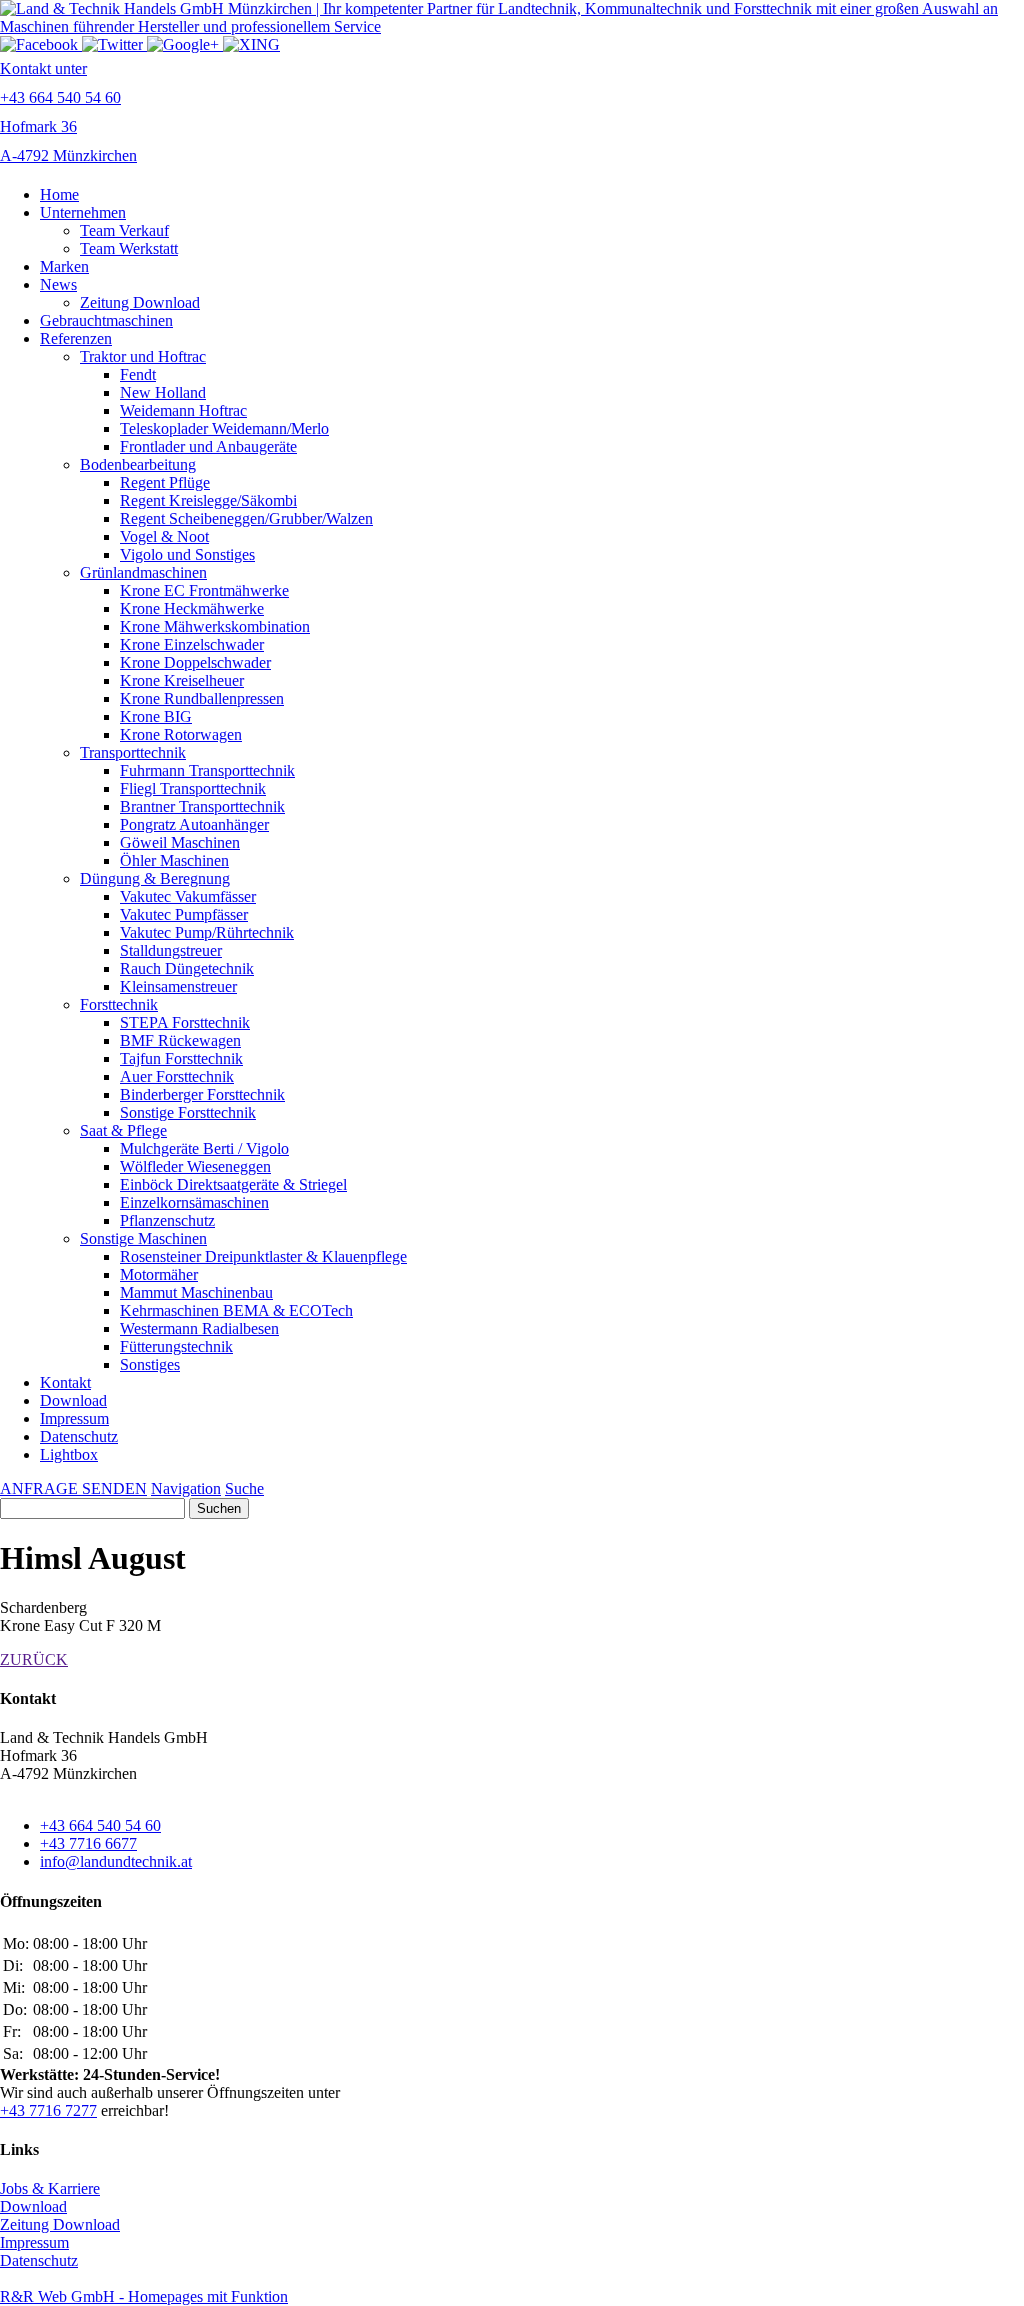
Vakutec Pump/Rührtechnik (207, 932)
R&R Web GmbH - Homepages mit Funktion (144, 2296)
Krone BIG (156, 716)
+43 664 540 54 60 (100, 1825)
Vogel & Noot (164, 536)
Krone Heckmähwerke (192, 608)
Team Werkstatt (129, 248)
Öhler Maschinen (174, 860)
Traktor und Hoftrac (143, 356)
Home (59, 194)
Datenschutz (79, 1436)
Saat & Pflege (123, 1130)
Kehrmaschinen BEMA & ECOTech (236, 1310)
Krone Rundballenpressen (202, 698)
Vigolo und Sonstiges (187, 554)
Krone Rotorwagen (181, 734)
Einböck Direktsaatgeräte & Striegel (233, 1184)
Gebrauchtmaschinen (106, 320)
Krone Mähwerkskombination (215, 626)
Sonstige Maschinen (143, 1238)
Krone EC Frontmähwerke (204, 590)
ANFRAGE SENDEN (73, 1488)
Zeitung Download (140, 302)
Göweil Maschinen (180, 842)
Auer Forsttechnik (177, 1076)
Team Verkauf (124, 230)
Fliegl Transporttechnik (193, 788)
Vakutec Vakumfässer (188, 896)
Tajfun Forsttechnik (181, 1058)
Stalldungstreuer (171, 950)
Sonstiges (150, 1364)
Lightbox (69, 1454)
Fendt (138, 374)
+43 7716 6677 (88, 1843)
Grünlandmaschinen (143, 572)
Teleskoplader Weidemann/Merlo (224, 428)
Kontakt (65, 1382)
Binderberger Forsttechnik (202, 1094)
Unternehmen (83, 212)
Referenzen (76, 338)
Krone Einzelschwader (192, 644)
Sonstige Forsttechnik (188, 1112)
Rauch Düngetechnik (187, 968)
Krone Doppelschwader (195, 662)
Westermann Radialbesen (199, 1328)
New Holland (163, 392)
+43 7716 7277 (48, 2110)
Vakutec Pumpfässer (184, 914)
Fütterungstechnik (176, 1346)
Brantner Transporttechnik (202, 806)
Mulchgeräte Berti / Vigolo (204, 1148)
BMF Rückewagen (180, 1040)
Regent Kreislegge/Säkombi (208, 500)
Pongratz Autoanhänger (194, 824)
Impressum (74, 1418)
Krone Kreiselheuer (182, 680)
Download (73, 1400)
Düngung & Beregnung (155, 878)
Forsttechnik (119, 1004)
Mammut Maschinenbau (196, 1292)
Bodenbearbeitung (138, 464)
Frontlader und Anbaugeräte (208, 446)
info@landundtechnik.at (116, 1861)
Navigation (186, 1488)
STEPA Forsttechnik (185, 1022)
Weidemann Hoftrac (183, 410)
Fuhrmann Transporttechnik (207, 770)
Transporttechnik (133, 752)
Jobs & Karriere (50, 2188)
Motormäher (159, 1274)
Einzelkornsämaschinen (194, 1202)
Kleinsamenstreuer (178, 986)
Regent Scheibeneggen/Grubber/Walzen (246, 518)
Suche (244, 1488)
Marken (64, 266)
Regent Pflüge (165, 482)
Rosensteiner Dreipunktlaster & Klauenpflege (263, 1256)
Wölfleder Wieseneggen (195, 1166)
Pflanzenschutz (167, 1220)
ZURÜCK (34, 1659)
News (58, 284)
